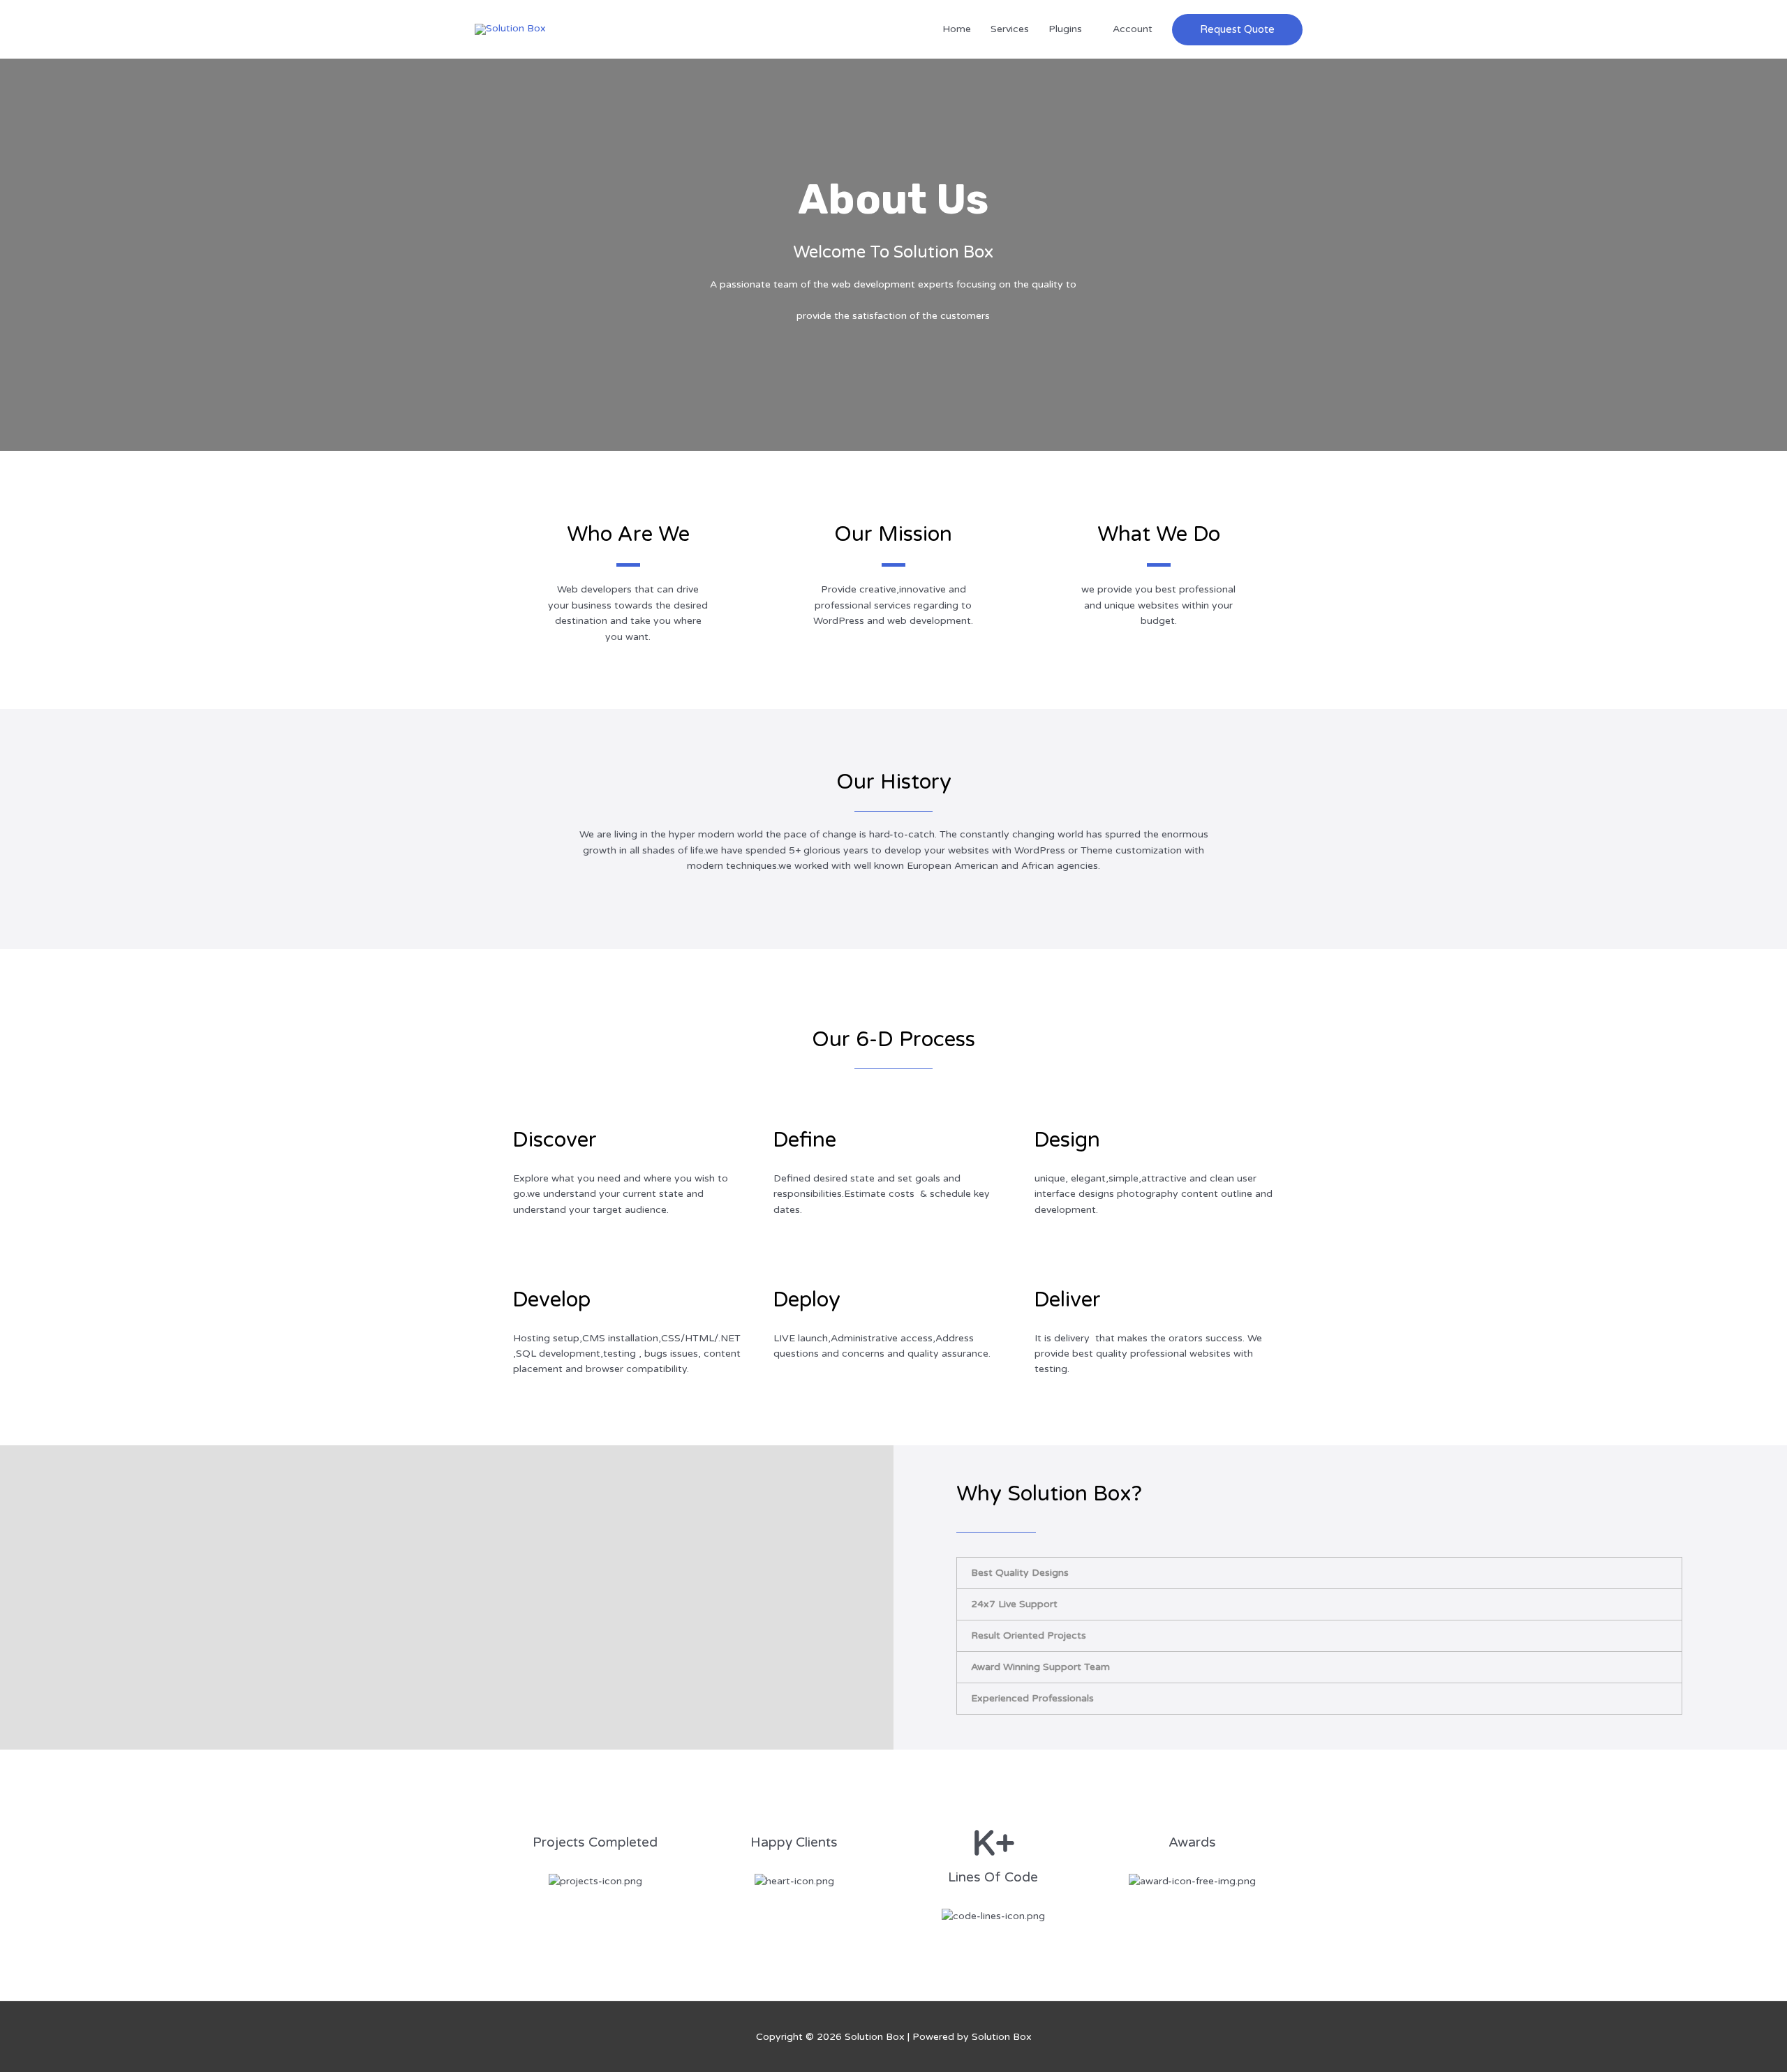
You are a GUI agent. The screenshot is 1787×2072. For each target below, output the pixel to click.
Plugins (1065, 29)
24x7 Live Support (1014, 1604)
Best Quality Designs (1020, 1573)
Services (1010, 29)
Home (957, 29)
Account (1133, 29)
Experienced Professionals (1032, 1698)
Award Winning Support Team (1040, 1667)
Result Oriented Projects (1029, 1635)
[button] (1237, 30)
